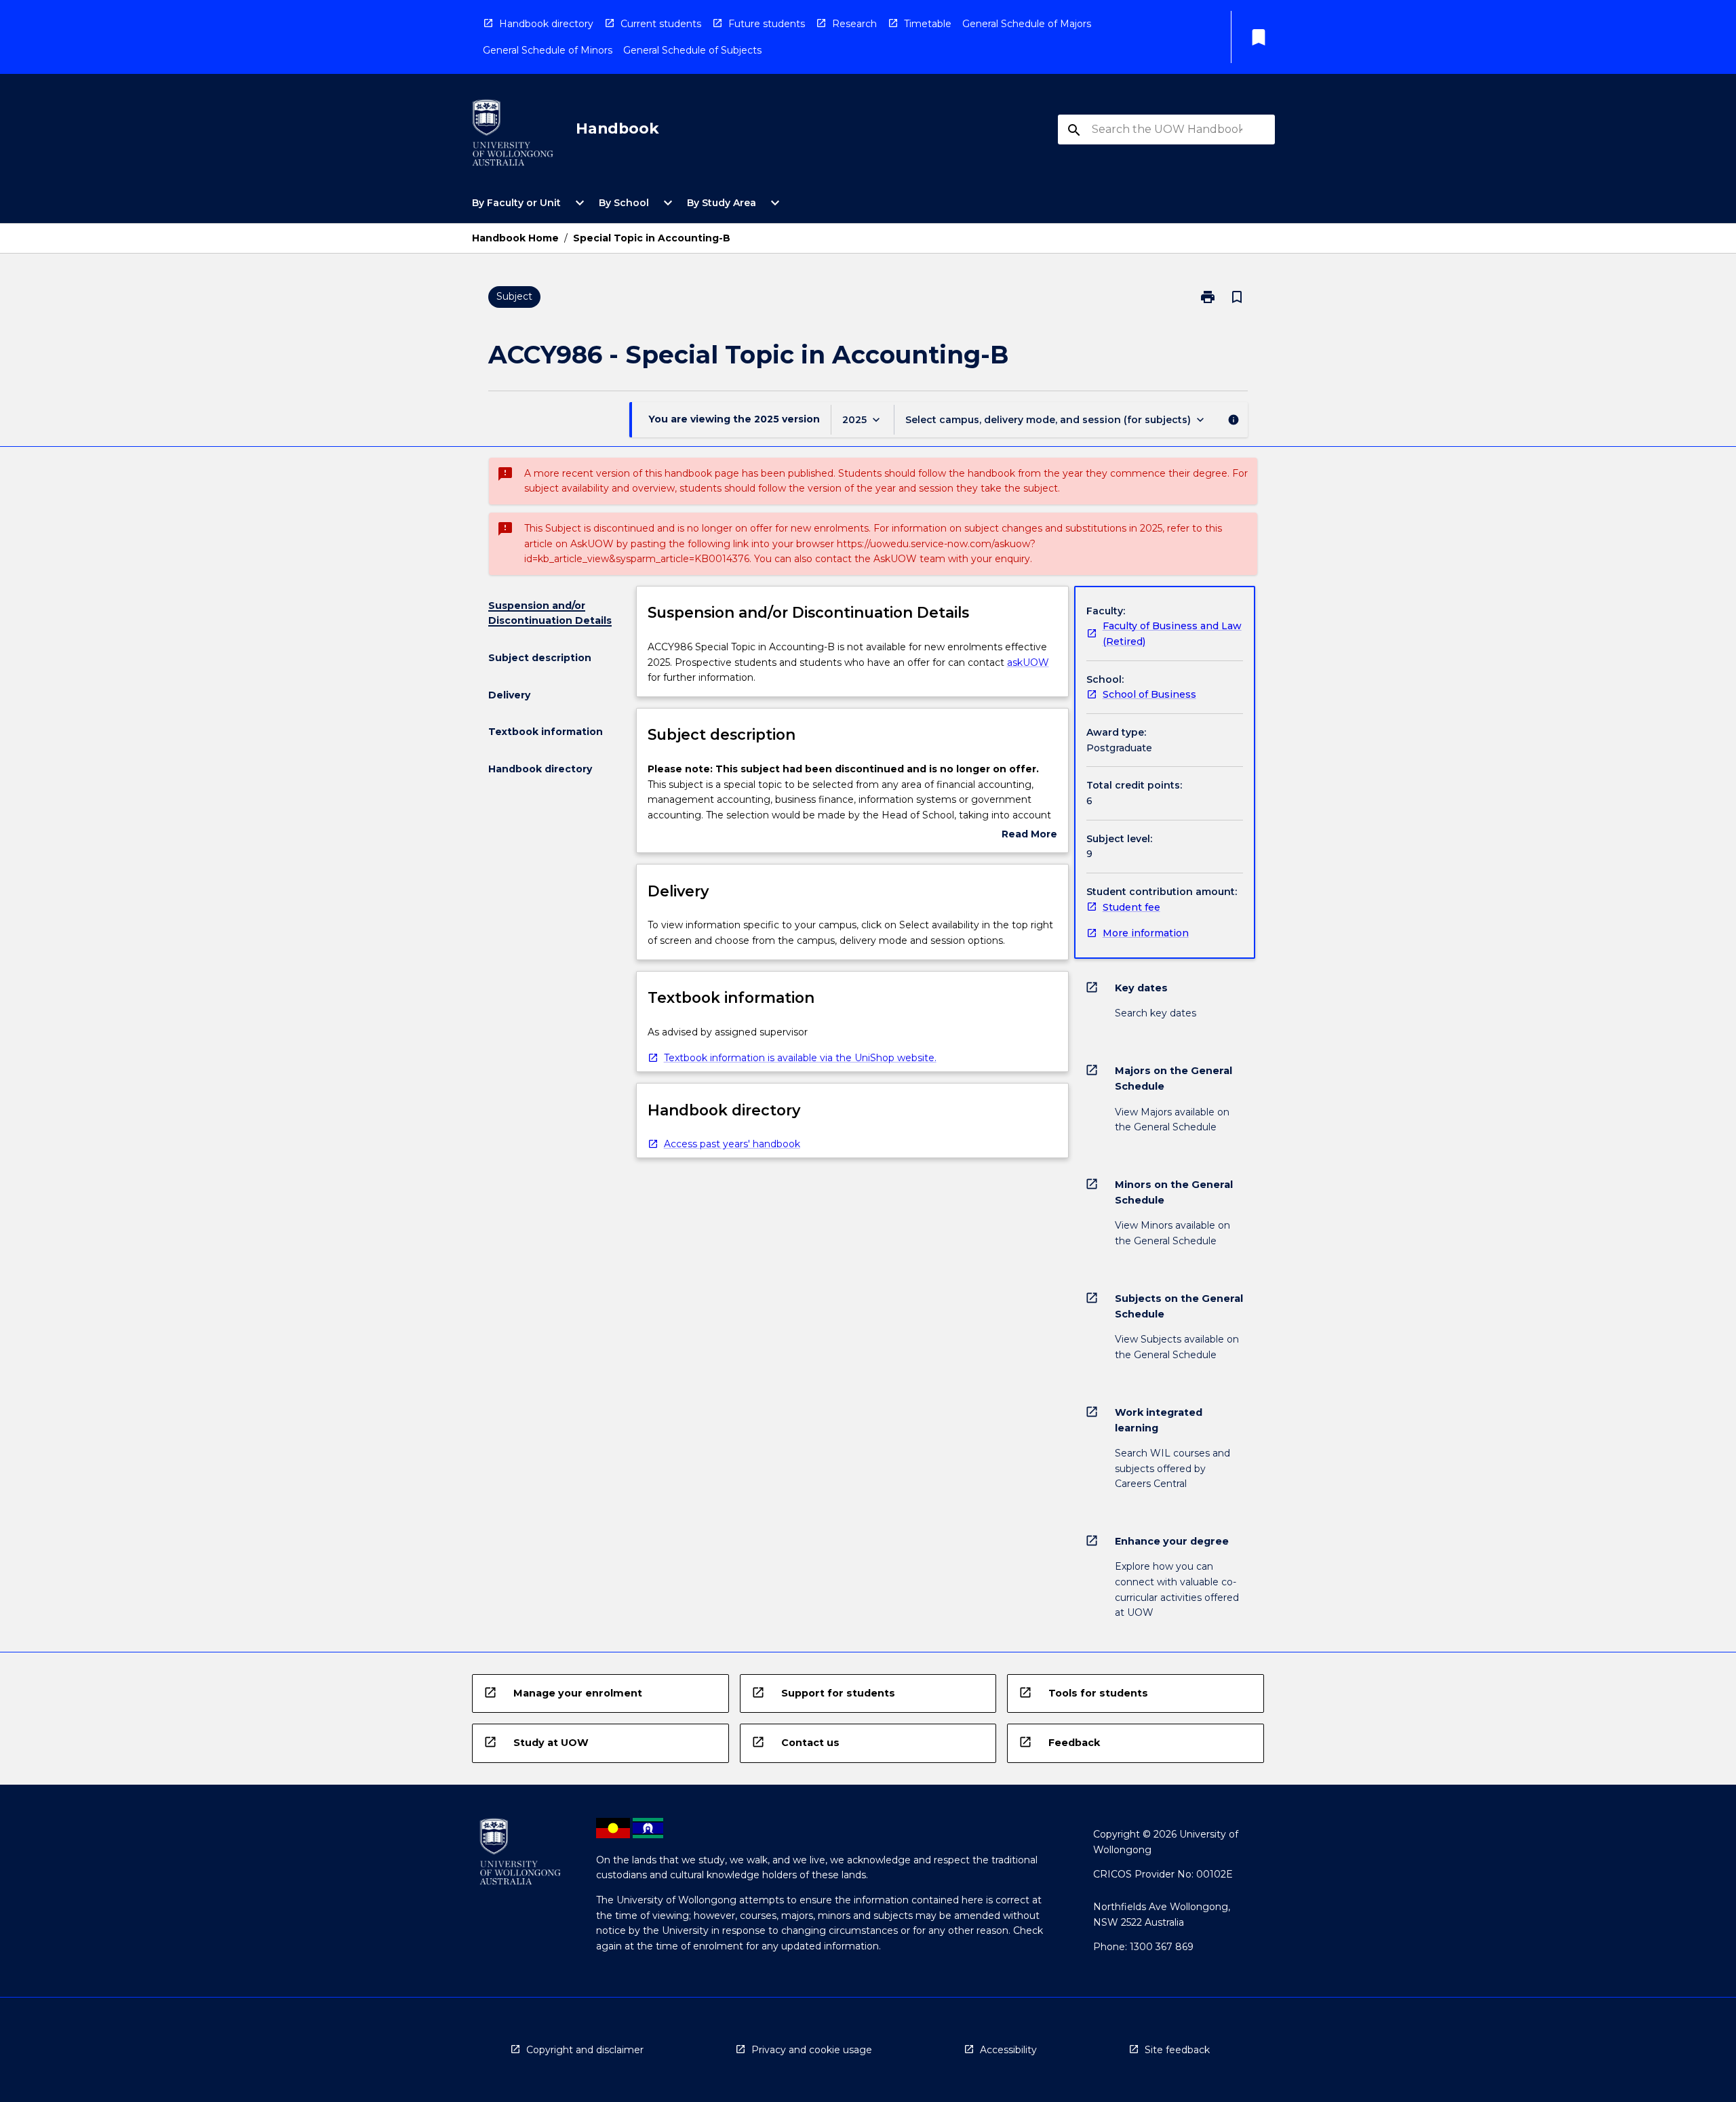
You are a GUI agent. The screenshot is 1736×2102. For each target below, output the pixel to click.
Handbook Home (515, 238)
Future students (767, 24)
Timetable (928, 24)
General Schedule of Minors (548, 50)
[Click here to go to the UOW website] (513, 135)
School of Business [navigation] (1149, 694)
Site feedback (1177, 2050)
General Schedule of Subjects (692, 50)
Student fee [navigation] (1131, 907)
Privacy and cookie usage (812, 2050)
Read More (1029, 835)
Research (854, 24)
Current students (661, 24)
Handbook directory (546, 24)
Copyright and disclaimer (585, 2050)
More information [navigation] (1146, 933)
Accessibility (1008, 2050)
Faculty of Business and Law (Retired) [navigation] (1172, 634)
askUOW (1028, 662)
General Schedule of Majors (1027, 24)
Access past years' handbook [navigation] (732, 1144)
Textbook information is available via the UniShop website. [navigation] (800, 1058)
